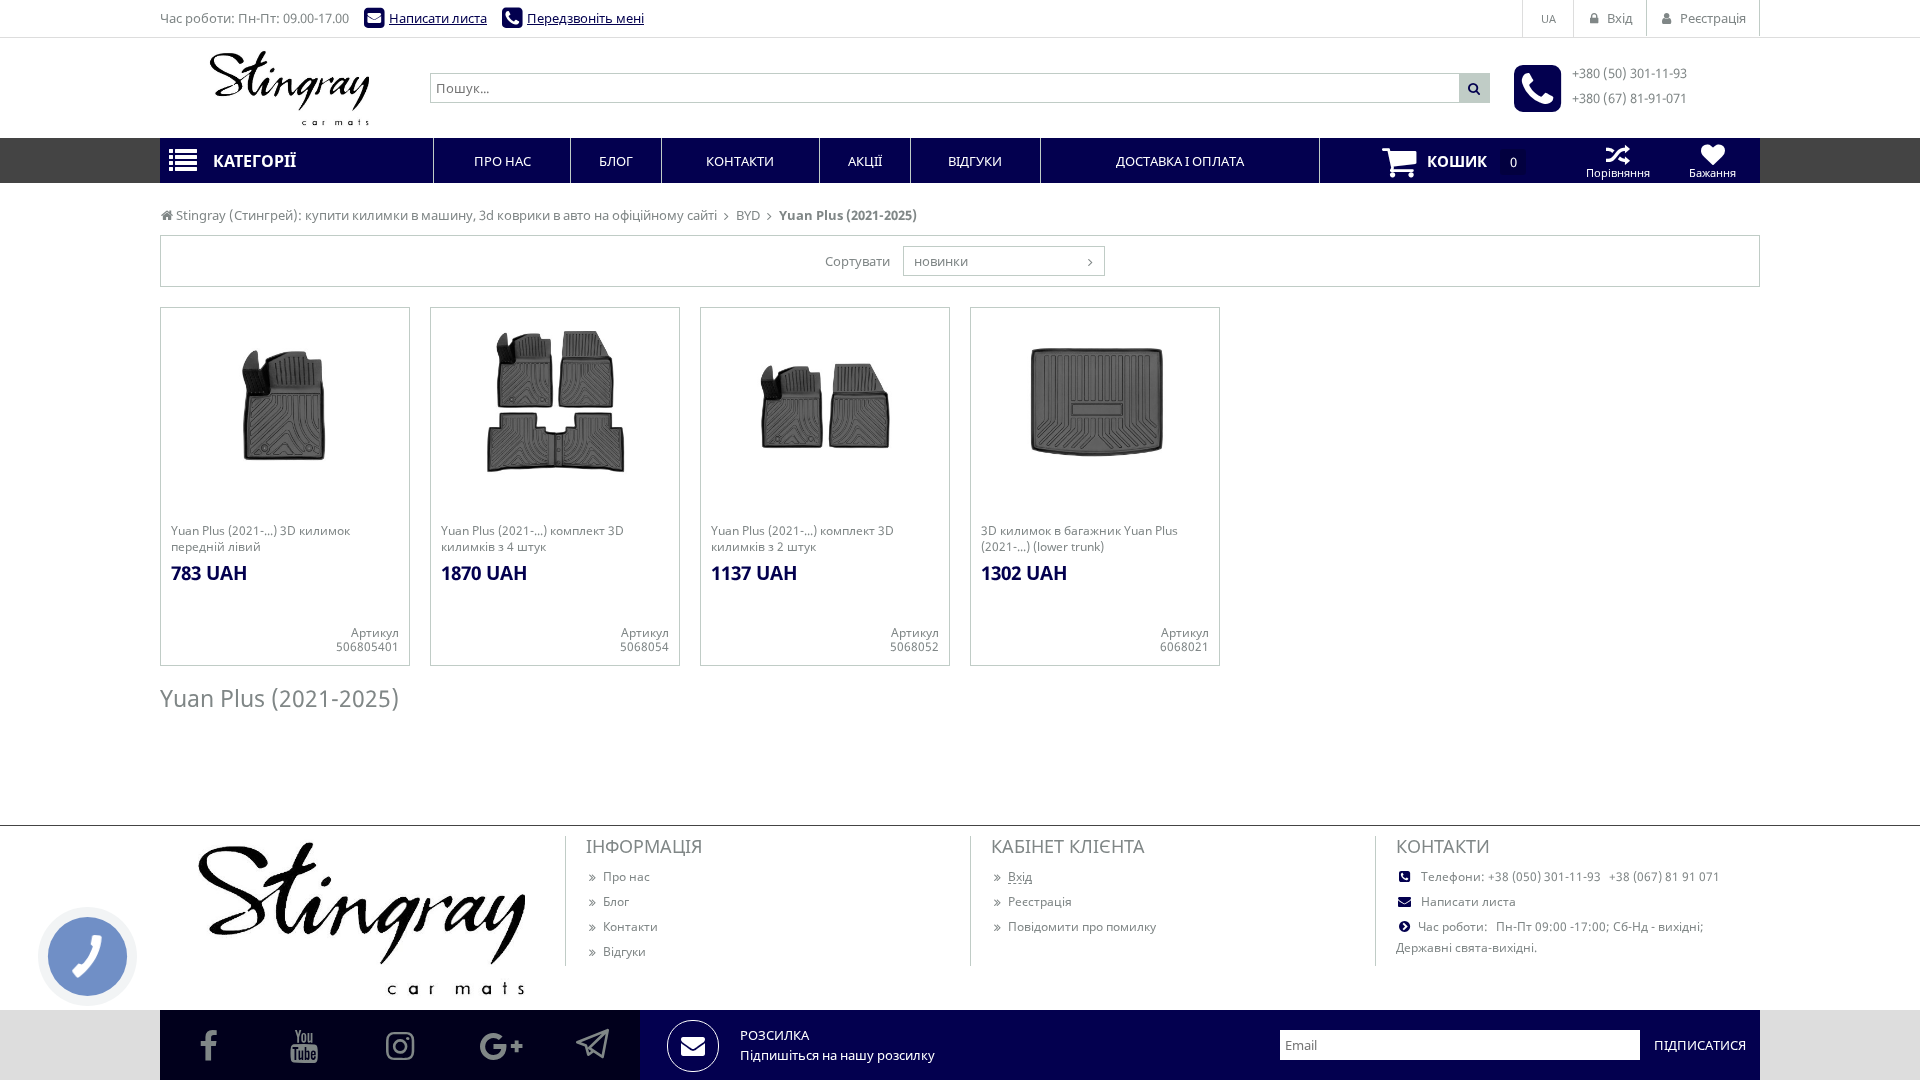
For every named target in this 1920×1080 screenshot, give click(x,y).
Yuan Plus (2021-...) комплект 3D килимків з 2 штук (802, 539)
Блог (616, 901)
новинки (941, 261)
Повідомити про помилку (1082, 926)
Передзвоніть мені (585, 18)
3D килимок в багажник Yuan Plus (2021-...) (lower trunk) (1079, 539)
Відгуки (624, 951)
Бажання (1712, 172)
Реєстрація (1040, 901)
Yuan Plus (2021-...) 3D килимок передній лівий (260, 539)
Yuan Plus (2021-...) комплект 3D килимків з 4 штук (532, 539)
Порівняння (1618, 172)
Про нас (626, 876)
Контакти (630, 926)
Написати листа (438, 18)
